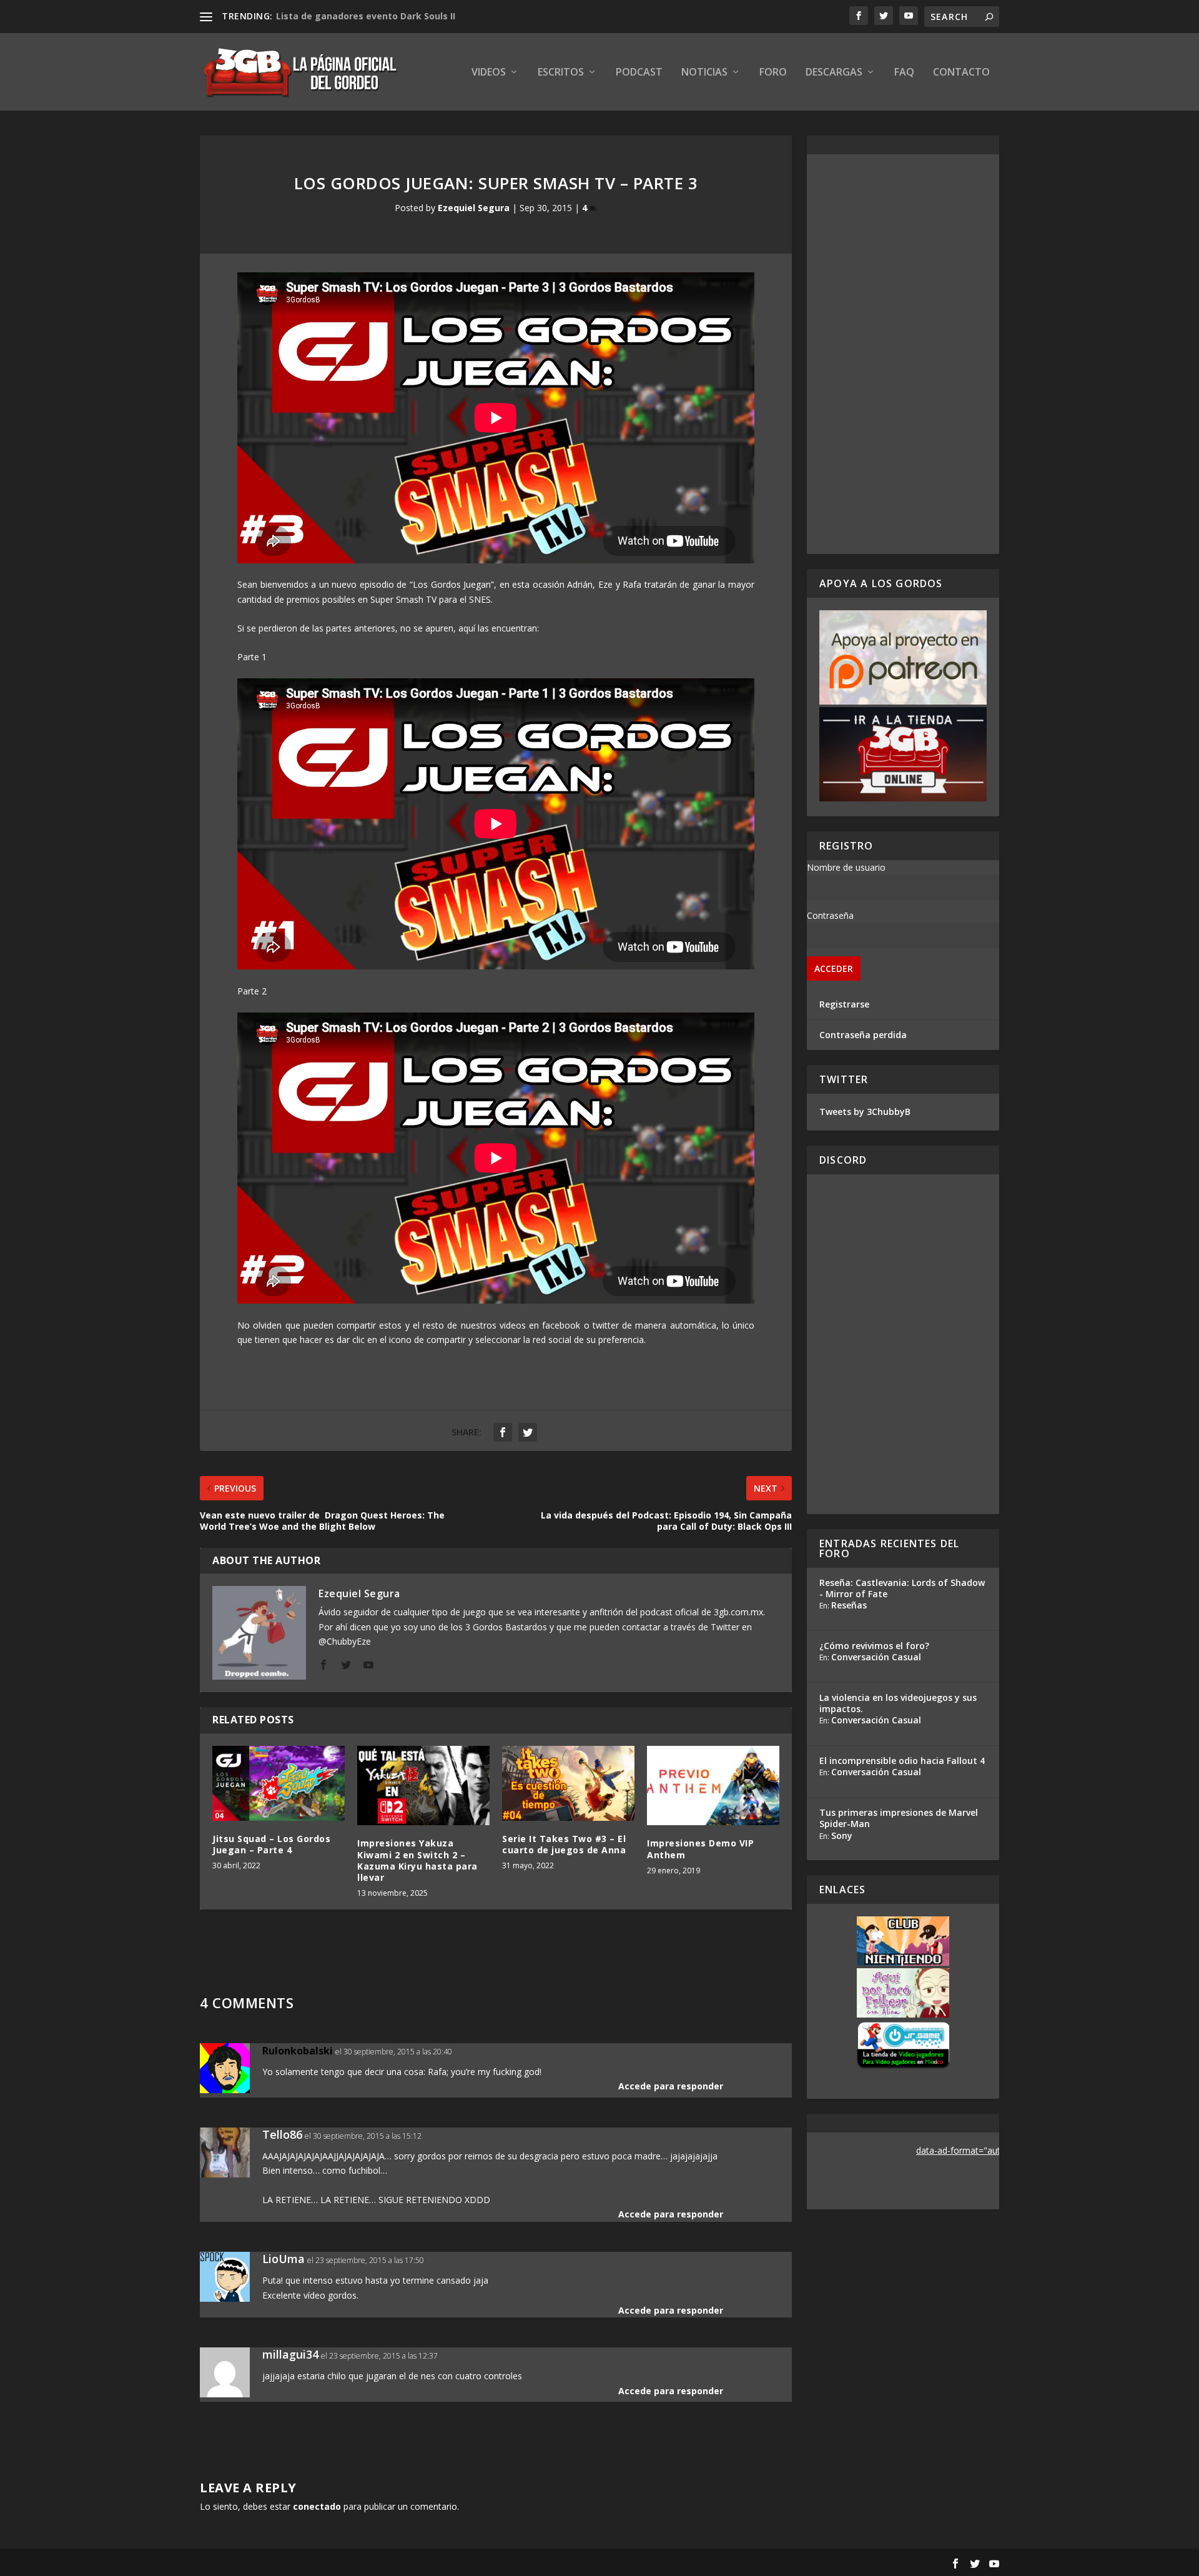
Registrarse (844, 1004)
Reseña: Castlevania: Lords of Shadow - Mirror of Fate (902, 1588)
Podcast (639, 73)
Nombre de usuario (846, 867)
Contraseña (830, 915)
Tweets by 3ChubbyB (865, 1112)
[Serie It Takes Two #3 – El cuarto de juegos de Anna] (568, 1783)
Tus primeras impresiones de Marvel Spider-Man (899, 1818)
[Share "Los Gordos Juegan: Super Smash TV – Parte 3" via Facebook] (503, 1432)
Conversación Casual (876, 1657)
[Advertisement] (903, 354)
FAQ (904, 73)
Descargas (834, 73)
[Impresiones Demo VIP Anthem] (713, 1786)
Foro (773, 73)
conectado (317, 2506)
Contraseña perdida (863, 1035)
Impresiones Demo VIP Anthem (700, 1849)
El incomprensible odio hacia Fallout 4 (902, 1761)
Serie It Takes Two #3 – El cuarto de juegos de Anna (564, 1844)
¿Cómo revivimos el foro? (874, 1646)
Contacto (961, 73)
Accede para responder (671, 2086)
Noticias (704, 73)
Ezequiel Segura (474, 208)
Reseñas (849, 1605)
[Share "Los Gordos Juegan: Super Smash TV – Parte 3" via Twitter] (528, 1432)
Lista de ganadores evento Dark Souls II (366, 16)
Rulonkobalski (298, 2051)
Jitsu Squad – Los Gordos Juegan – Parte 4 (271, 1844)
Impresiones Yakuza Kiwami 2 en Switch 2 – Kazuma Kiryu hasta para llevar (417, 1860)
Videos (489, 73)
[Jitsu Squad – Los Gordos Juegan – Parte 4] (279, 1783)
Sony (842, 1835)
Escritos (561, 73)
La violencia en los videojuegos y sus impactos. (898, 1703)
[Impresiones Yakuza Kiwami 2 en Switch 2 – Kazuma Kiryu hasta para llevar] (423, 1786)
